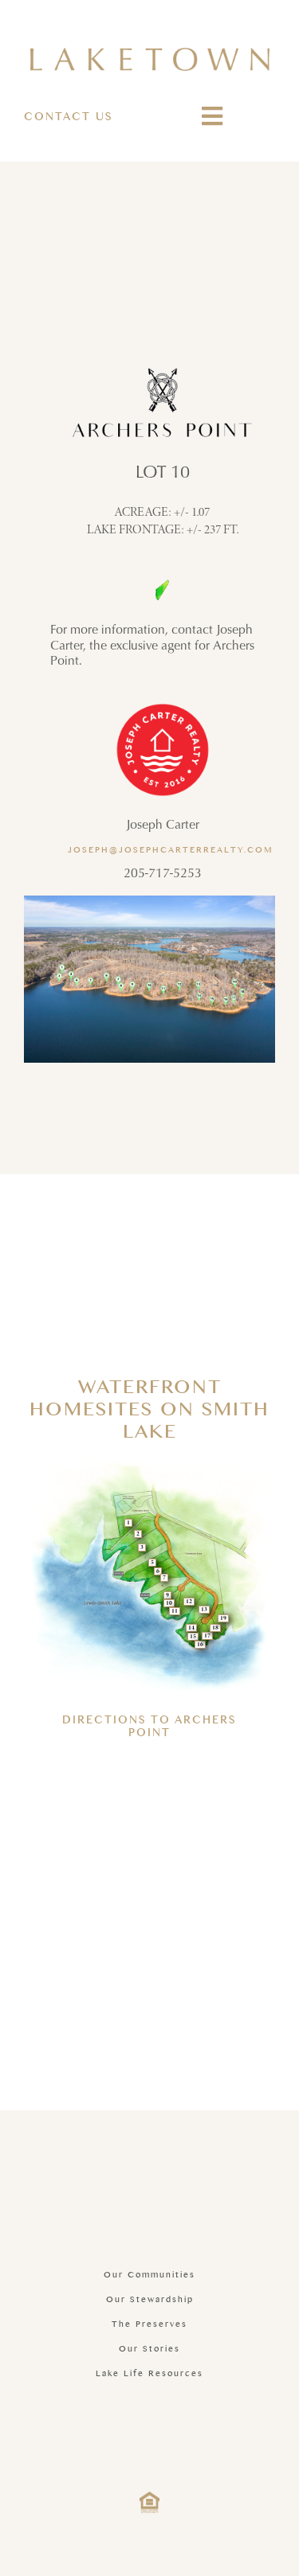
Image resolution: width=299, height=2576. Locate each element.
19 (223, 1618)
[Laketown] (150, 54)
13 (204, 1610)
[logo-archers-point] (162, 374)
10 (169, 1603)
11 (175, 1611)
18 (215, 1628)
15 (193, 1637)
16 (200, 1645)
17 (207, 1636)
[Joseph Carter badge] (163, 705)
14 (191, 1628)
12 (189, 1602)
